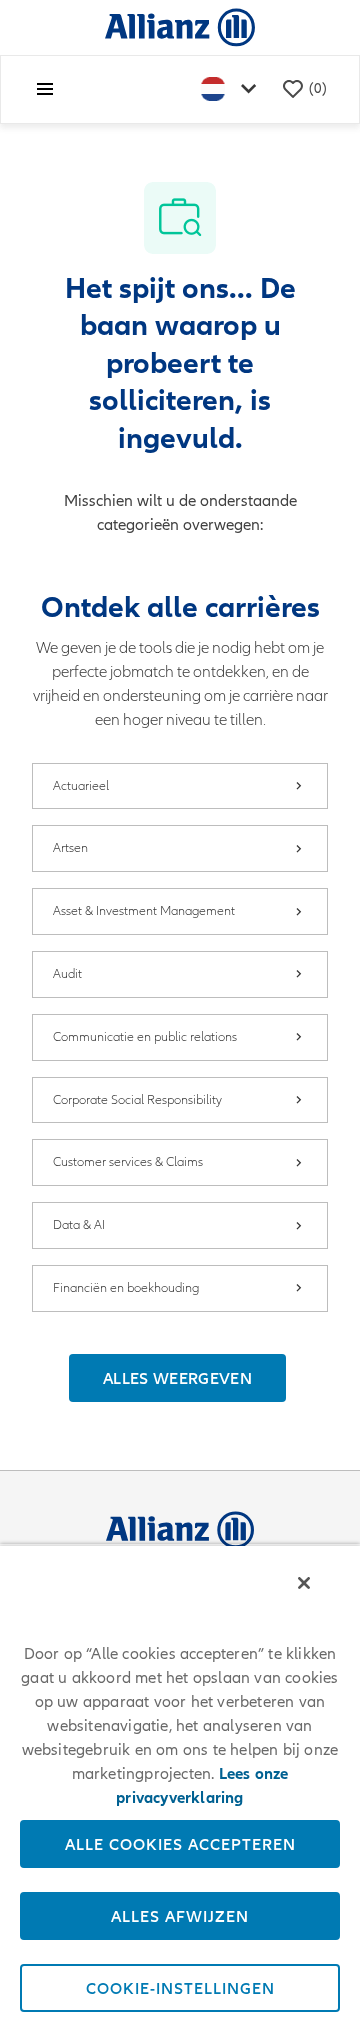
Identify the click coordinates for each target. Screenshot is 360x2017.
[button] (177, 1378)
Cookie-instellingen (180, 1988)
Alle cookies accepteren (180, 1844)
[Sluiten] (304, 1583)
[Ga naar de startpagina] (180, 26)
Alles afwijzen (180, 1916)
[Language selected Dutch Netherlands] (233, 89)
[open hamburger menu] (45, 89)
